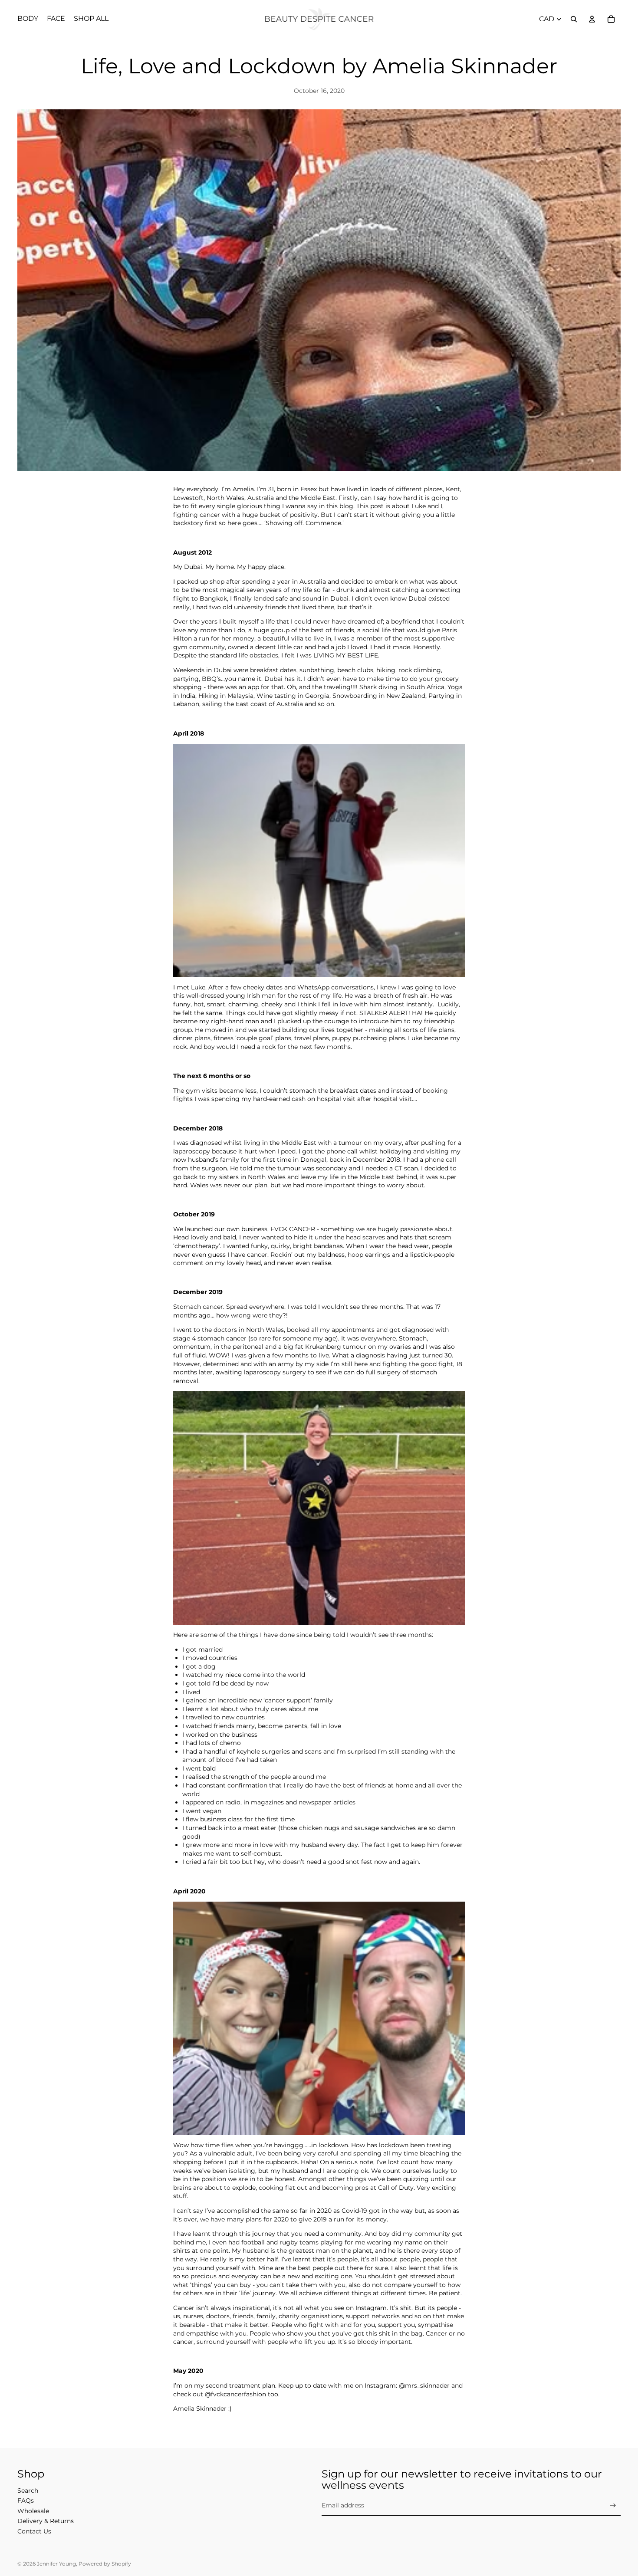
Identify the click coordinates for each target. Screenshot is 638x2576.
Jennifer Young (56, 2564)
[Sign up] (613, 2505)
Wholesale (33, 2511)
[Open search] (574, 19)
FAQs (26, 2500)
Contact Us (34, 2531)
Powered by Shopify (105, 2564)
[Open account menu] (592, 19)
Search (28, 2491)
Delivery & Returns (46, 2521)
